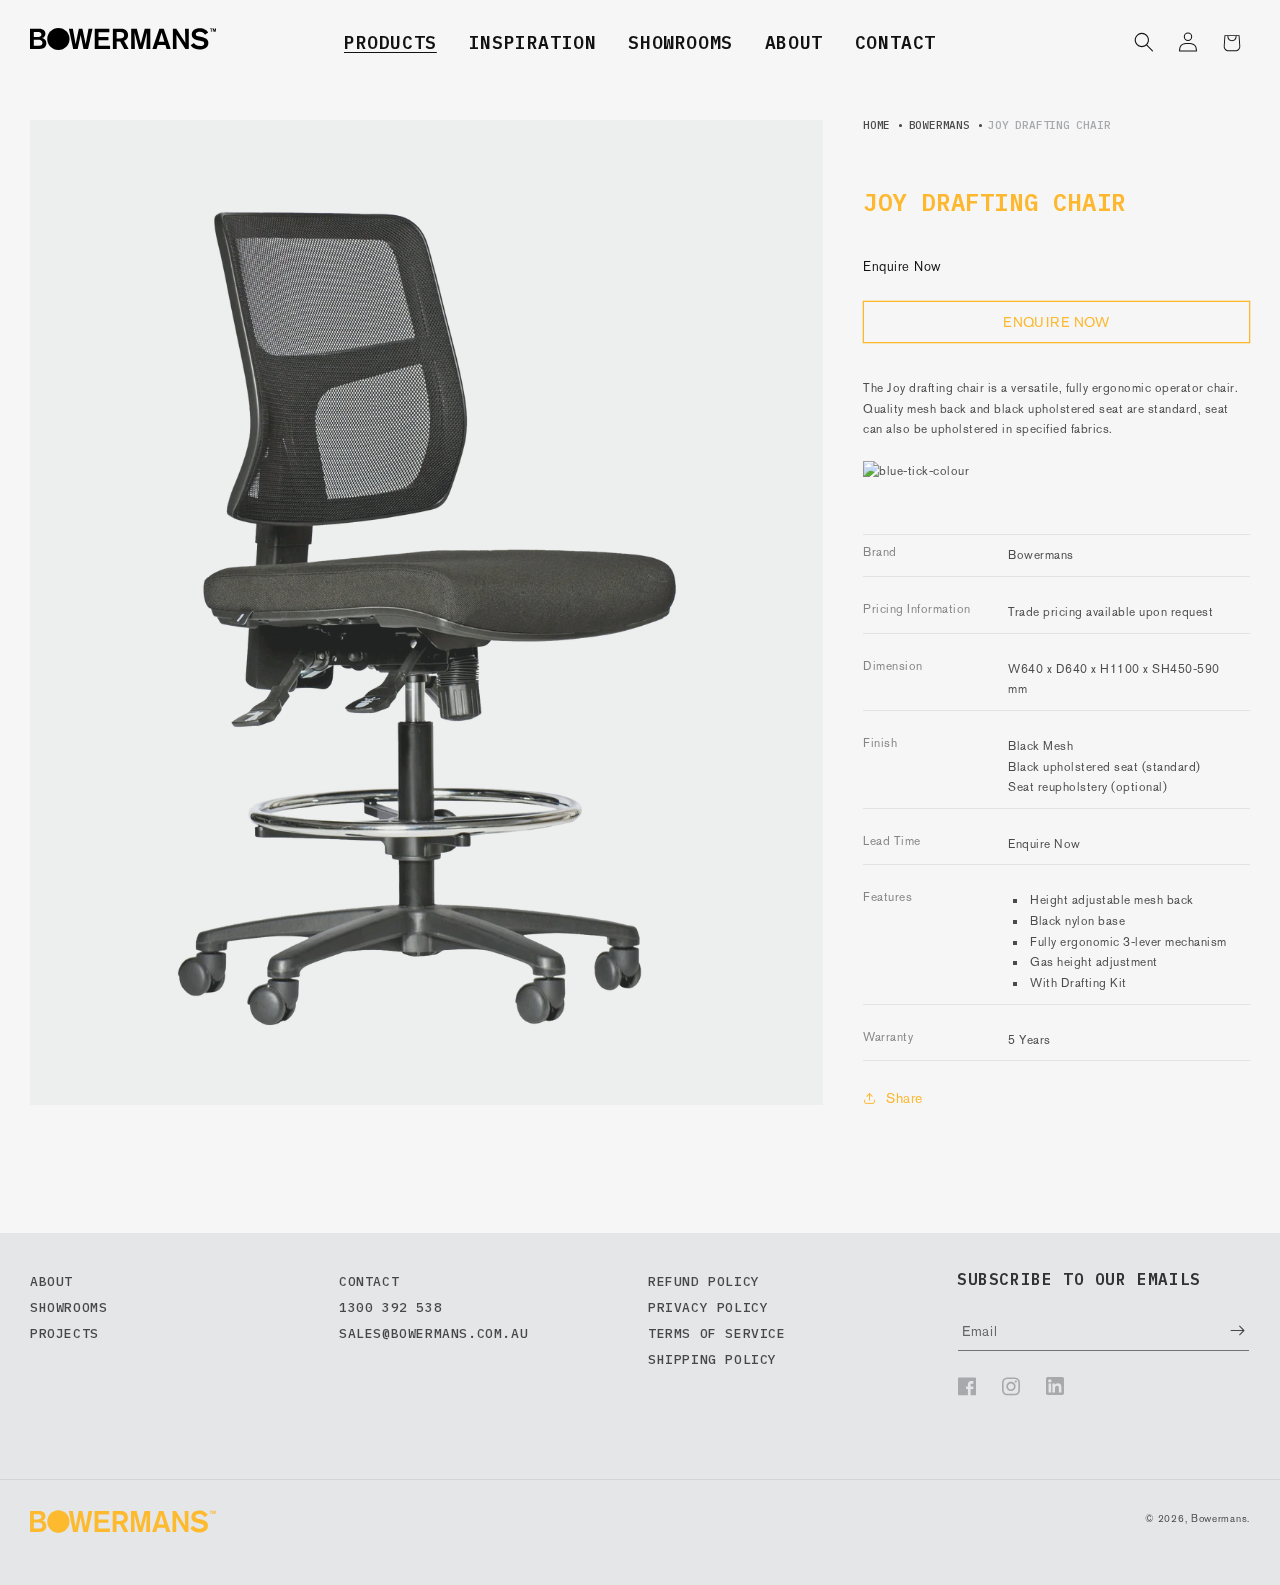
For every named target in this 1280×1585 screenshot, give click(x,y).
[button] (390, 42)
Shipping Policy (712, 1359)
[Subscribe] (1223, 1330)
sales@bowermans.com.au (433, 1333)
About (794, 42)
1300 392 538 (390, 1307)
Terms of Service (717, 1333)
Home (876, 125)
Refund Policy (704, 1281)
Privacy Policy (708, 1307)
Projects (64, 1333)
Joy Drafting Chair (1049, 125)
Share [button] (904, 1098)
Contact (895, 42)
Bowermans (939, 125)
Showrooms (680, 42)
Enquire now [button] (1056, 322)
